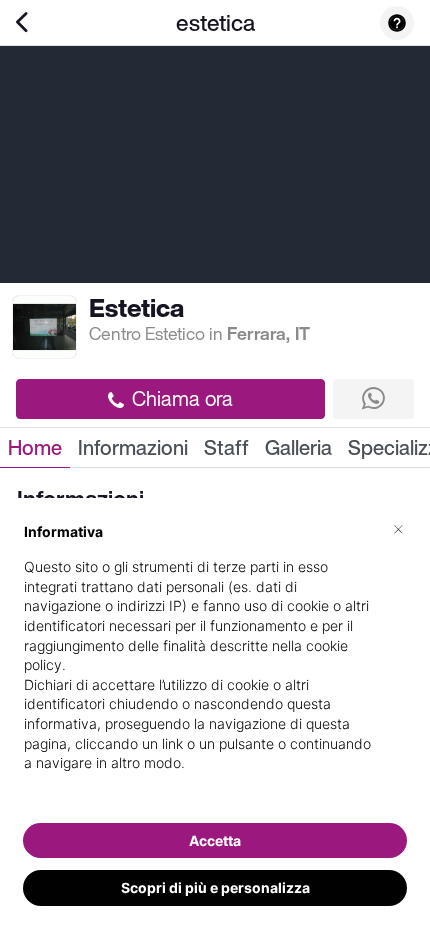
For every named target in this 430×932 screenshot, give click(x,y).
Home (35, 447)
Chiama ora (182, 398)
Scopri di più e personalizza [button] (215, 887)
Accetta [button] (215, 840)
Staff (226, 447)
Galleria (298, 447)
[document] (215, 663)
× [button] (398, 528)
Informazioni (133, 447)
